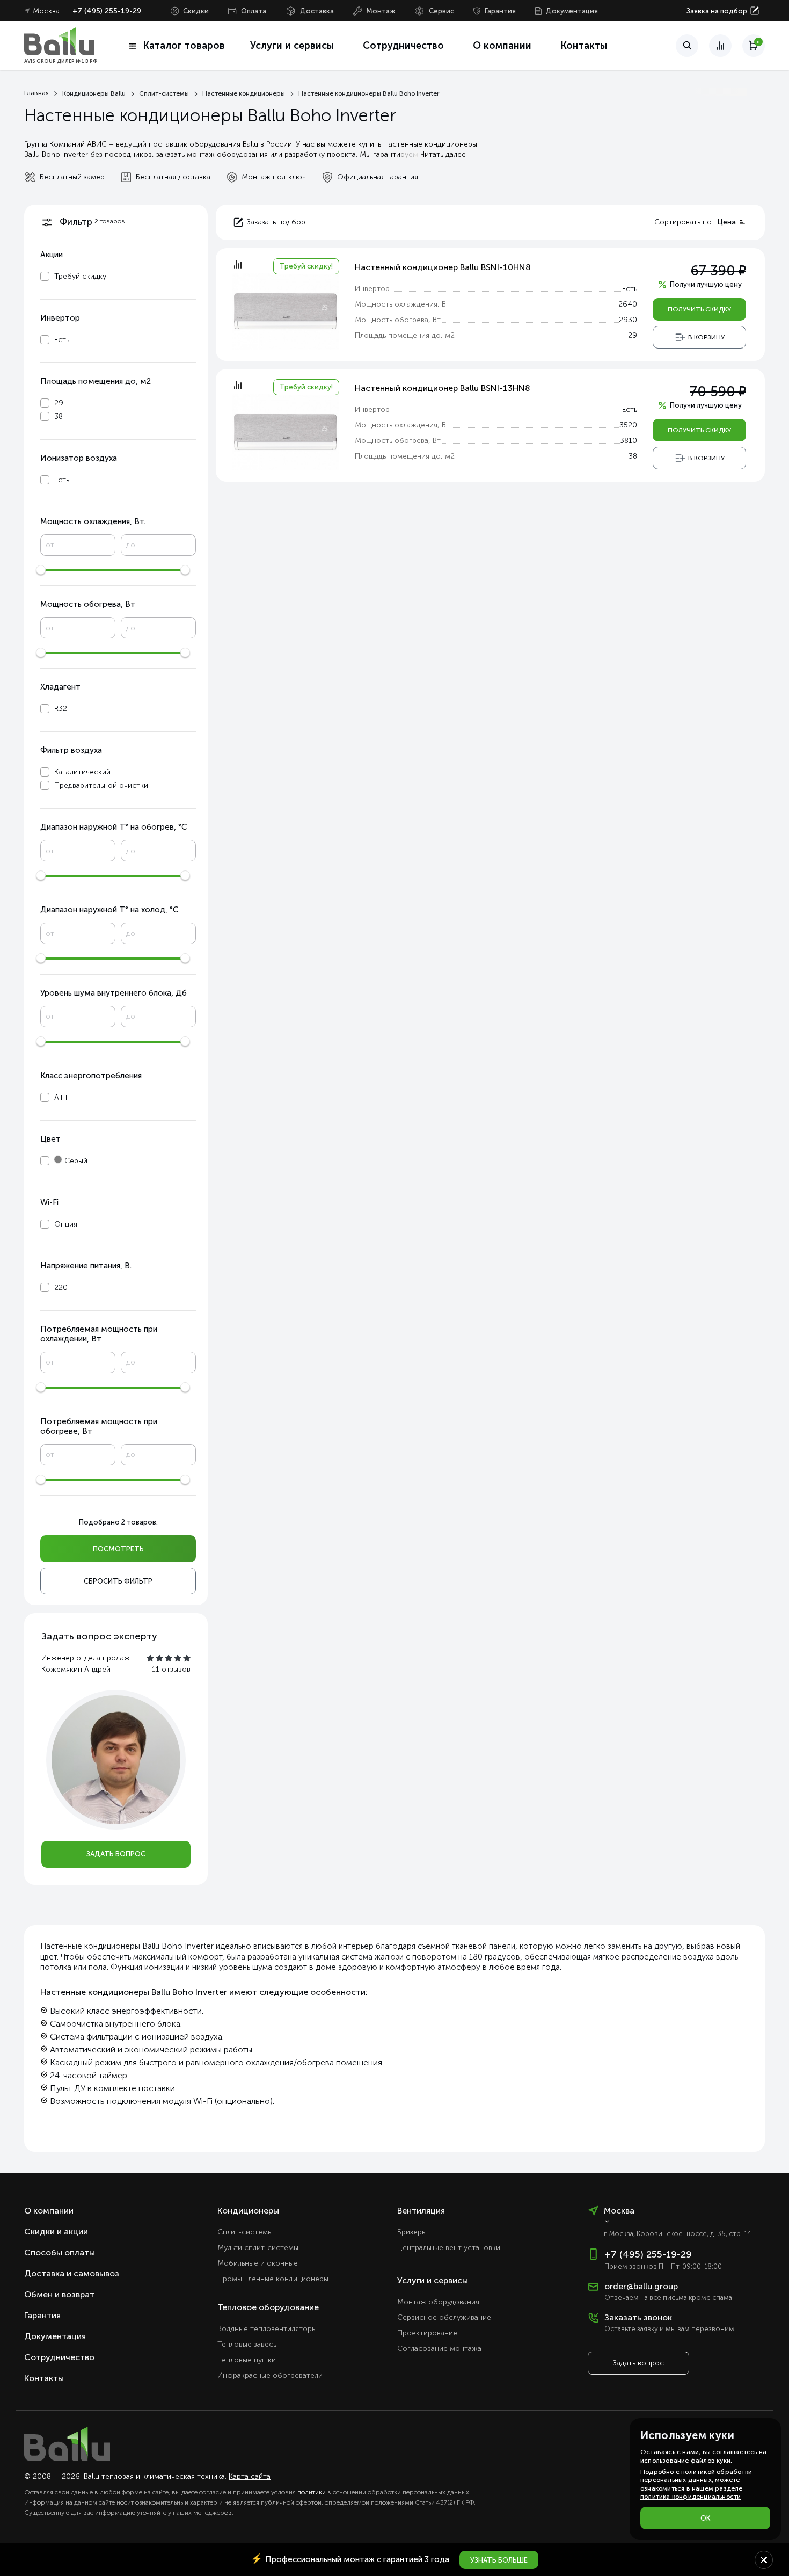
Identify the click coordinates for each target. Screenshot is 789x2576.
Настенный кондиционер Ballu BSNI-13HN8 (443, 388)
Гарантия (500, 11)
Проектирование (427, 2333)
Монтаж (381, 11)
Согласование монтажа (439, 2349)
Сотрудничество (403, 46)
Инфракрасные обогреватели (270, 2375)
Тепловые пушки (247, 2360)
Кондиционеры (248, 2211)
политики (312, 2492)
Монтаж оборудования (438, 2302)
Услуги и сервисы (433, 2280)
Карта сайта (250, 2476)
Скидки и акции (56, 2232)
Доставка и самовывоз (72, 2273)
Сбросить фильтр (118, 1581)
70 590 (718, 392)
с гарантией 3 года (350, 2559)
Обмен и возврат (59, 2294)
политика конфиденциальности (691, 2497)
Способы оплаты (60, 2252)
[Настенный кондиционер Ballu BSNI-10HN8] (286, 310)
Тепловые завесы (248, 2344)
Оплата (254, 11)
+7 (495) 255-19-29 (107, 11)
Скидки (196, 11)
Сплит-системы (245, 2232)
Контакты (584, 46)
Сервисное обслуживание (444, 2317)
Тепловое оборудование (268, 2307)
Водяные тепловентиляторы (267, 2329)
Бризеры (412, 2232)
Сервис (441, 11)
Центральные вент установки (449, 2248)
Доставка (317, 11)
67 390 (718, 271)
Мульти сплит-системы (258, 2248)
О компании (502, 46)
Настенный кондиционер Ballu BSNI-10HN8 (443, 267)
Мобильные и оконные (258, 2263)
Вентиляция (421, 2211)
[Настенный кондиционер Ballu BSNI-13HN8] (286, 431)
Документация (572, 11)
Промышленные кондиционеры (273, 2279)
